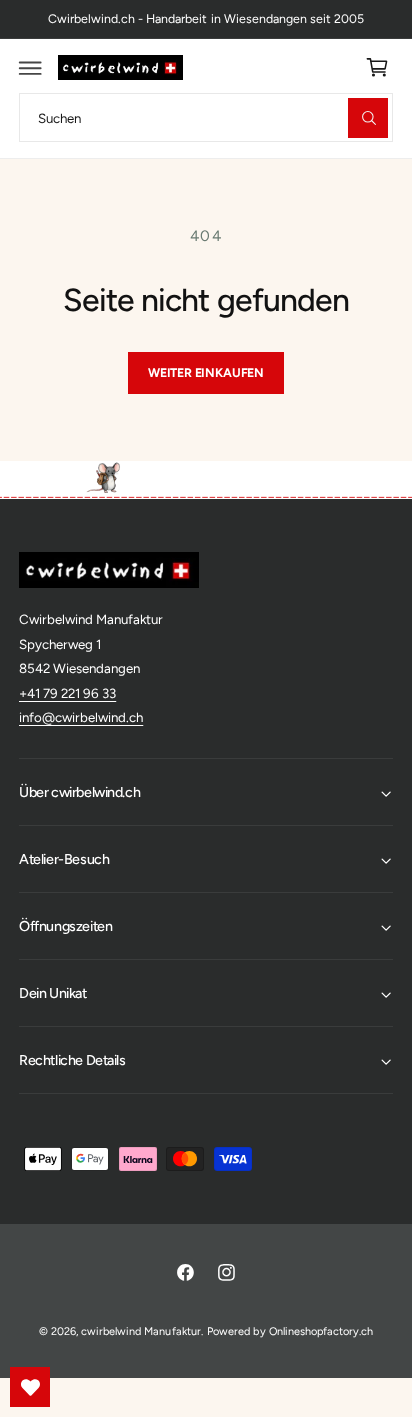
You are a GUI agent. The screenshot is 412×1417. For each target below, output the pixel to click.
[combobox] (206, 117)
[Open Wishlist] (30, 1387)
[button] (31, 68)
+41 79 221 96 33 (67, 693)
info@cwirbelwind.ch (81, 717)
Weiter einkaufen (206, 372)
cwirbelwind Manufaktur (140, 1331)
